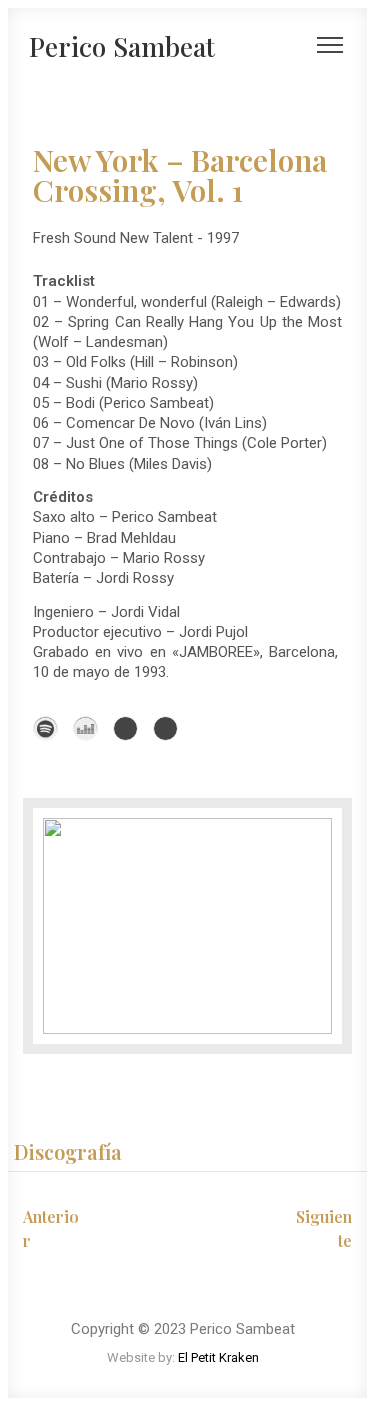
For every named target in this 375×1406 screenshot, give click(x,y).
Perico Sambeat (122, 46)
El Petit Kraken (218, 1357)
